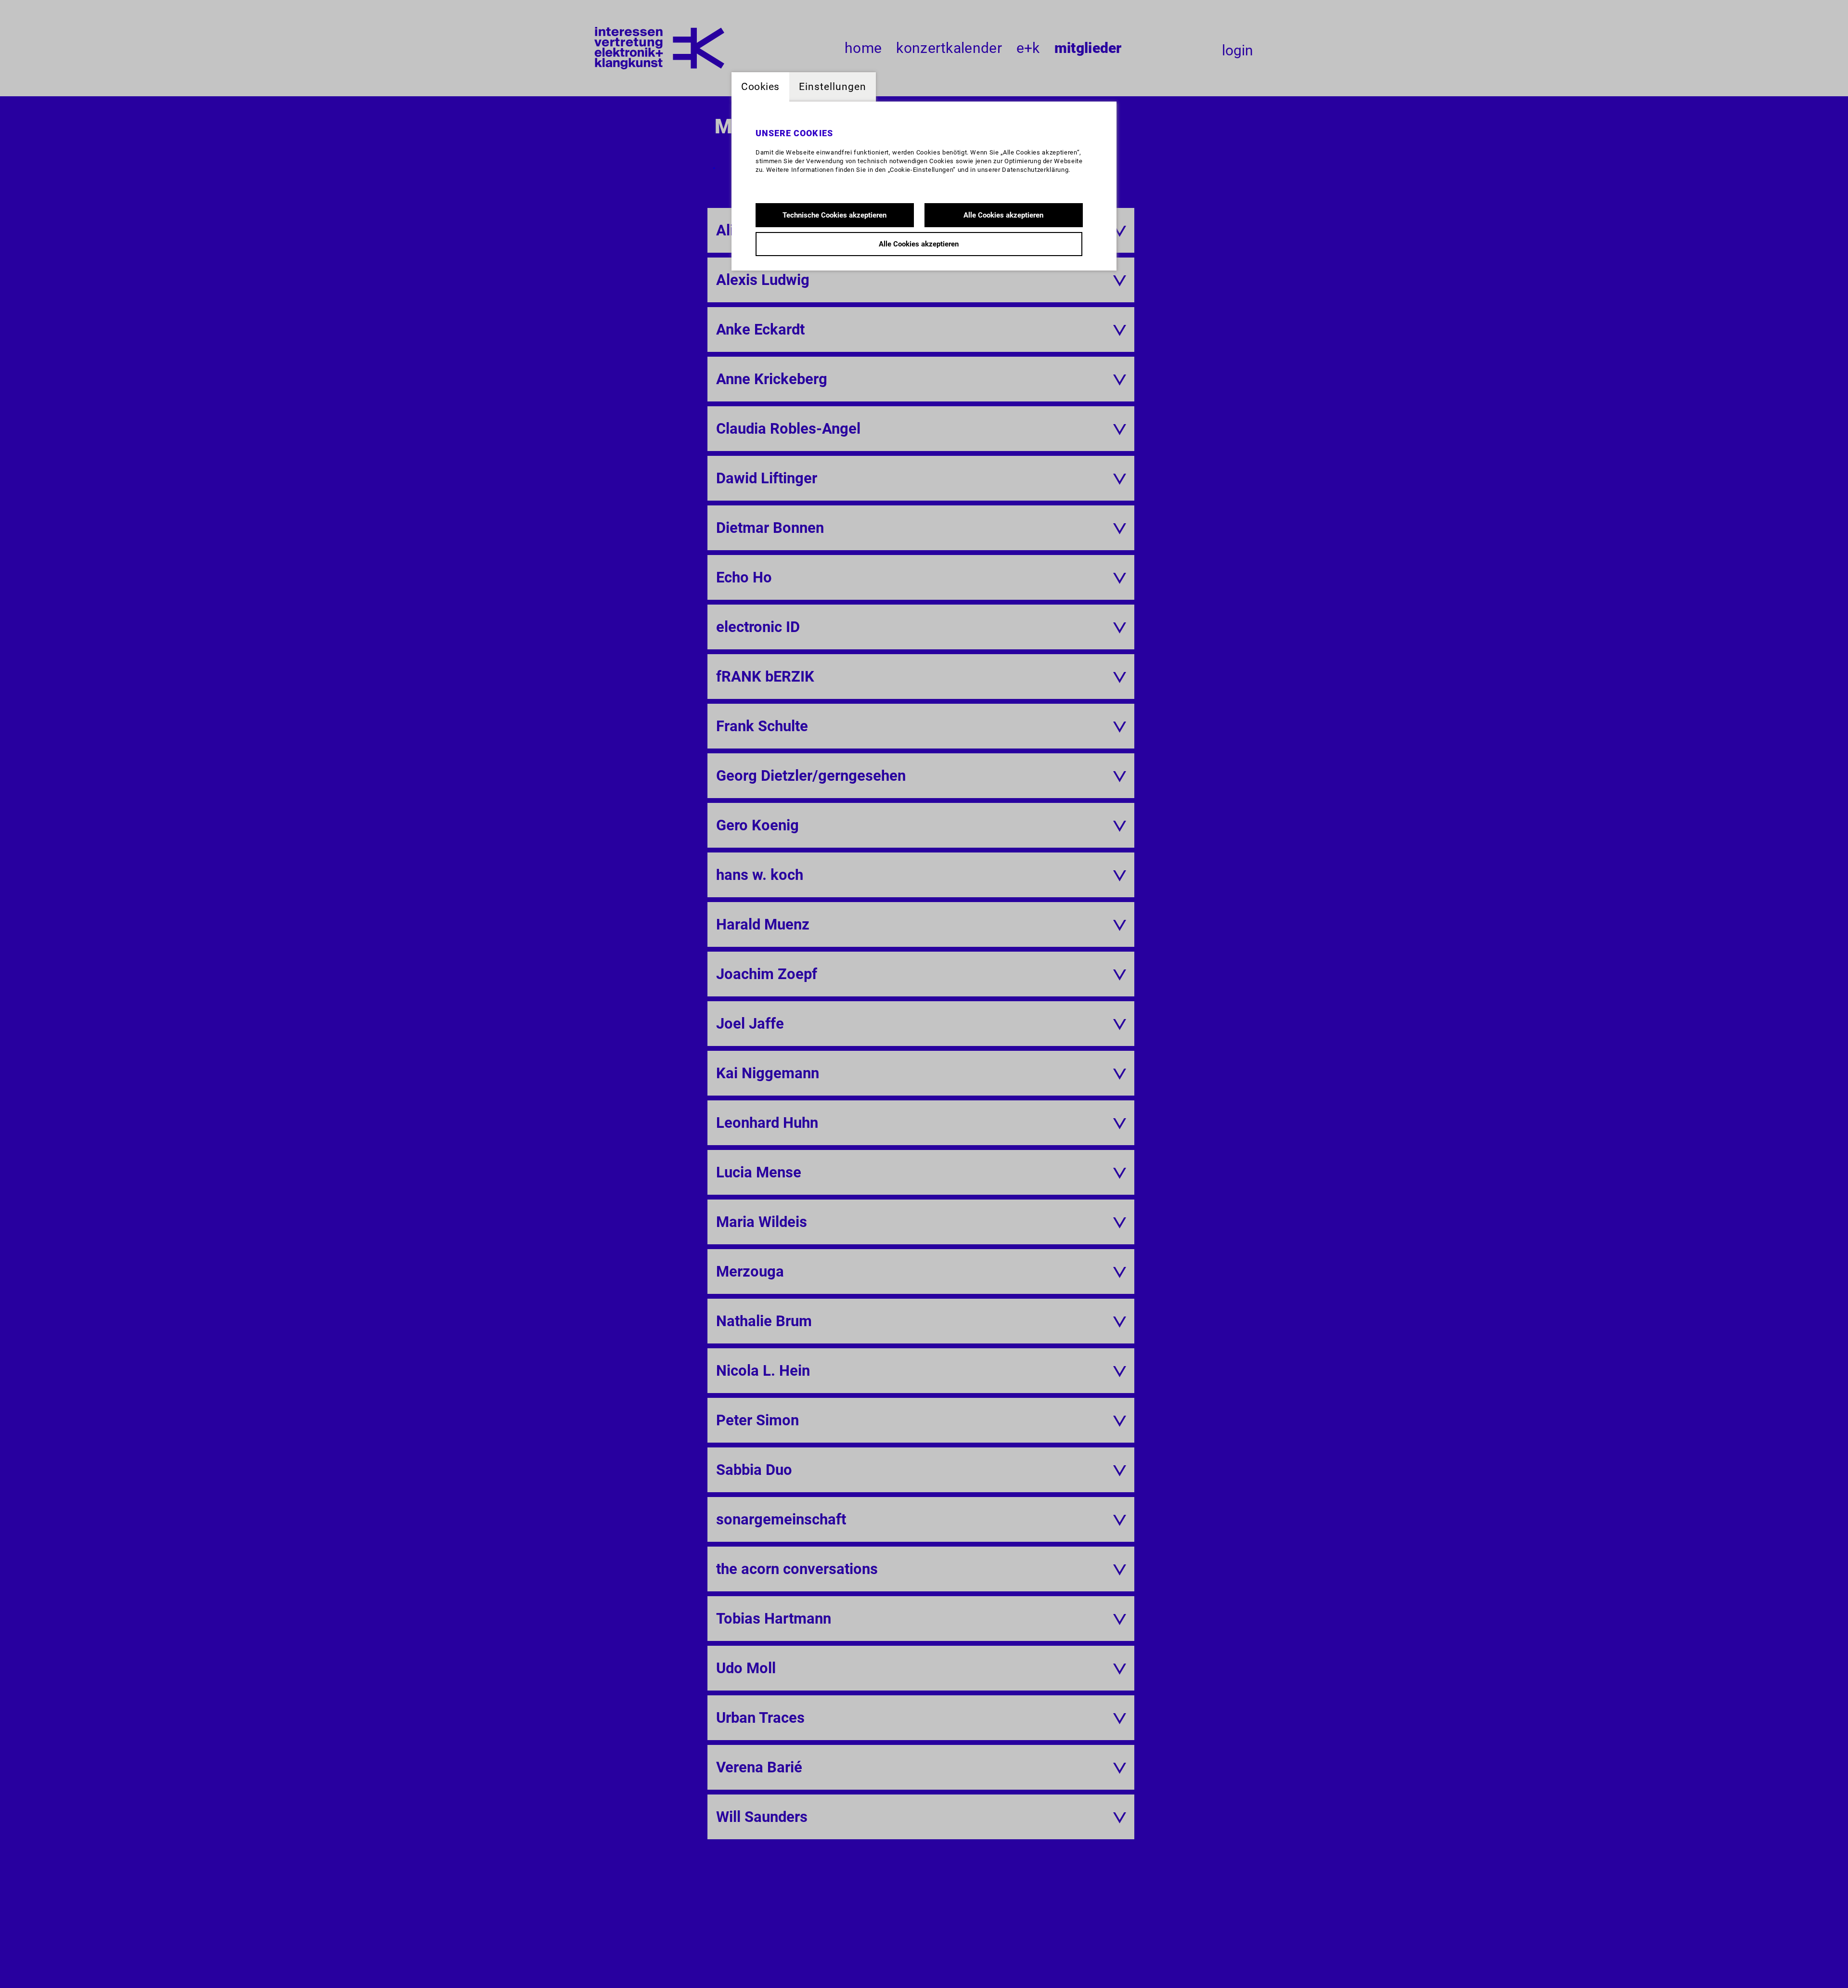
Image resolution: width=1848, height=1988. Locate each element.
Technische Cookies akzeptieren (834, 215)
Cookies (760, 87)
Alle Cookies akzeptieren (1003, 215)
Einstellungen (833, 87)
